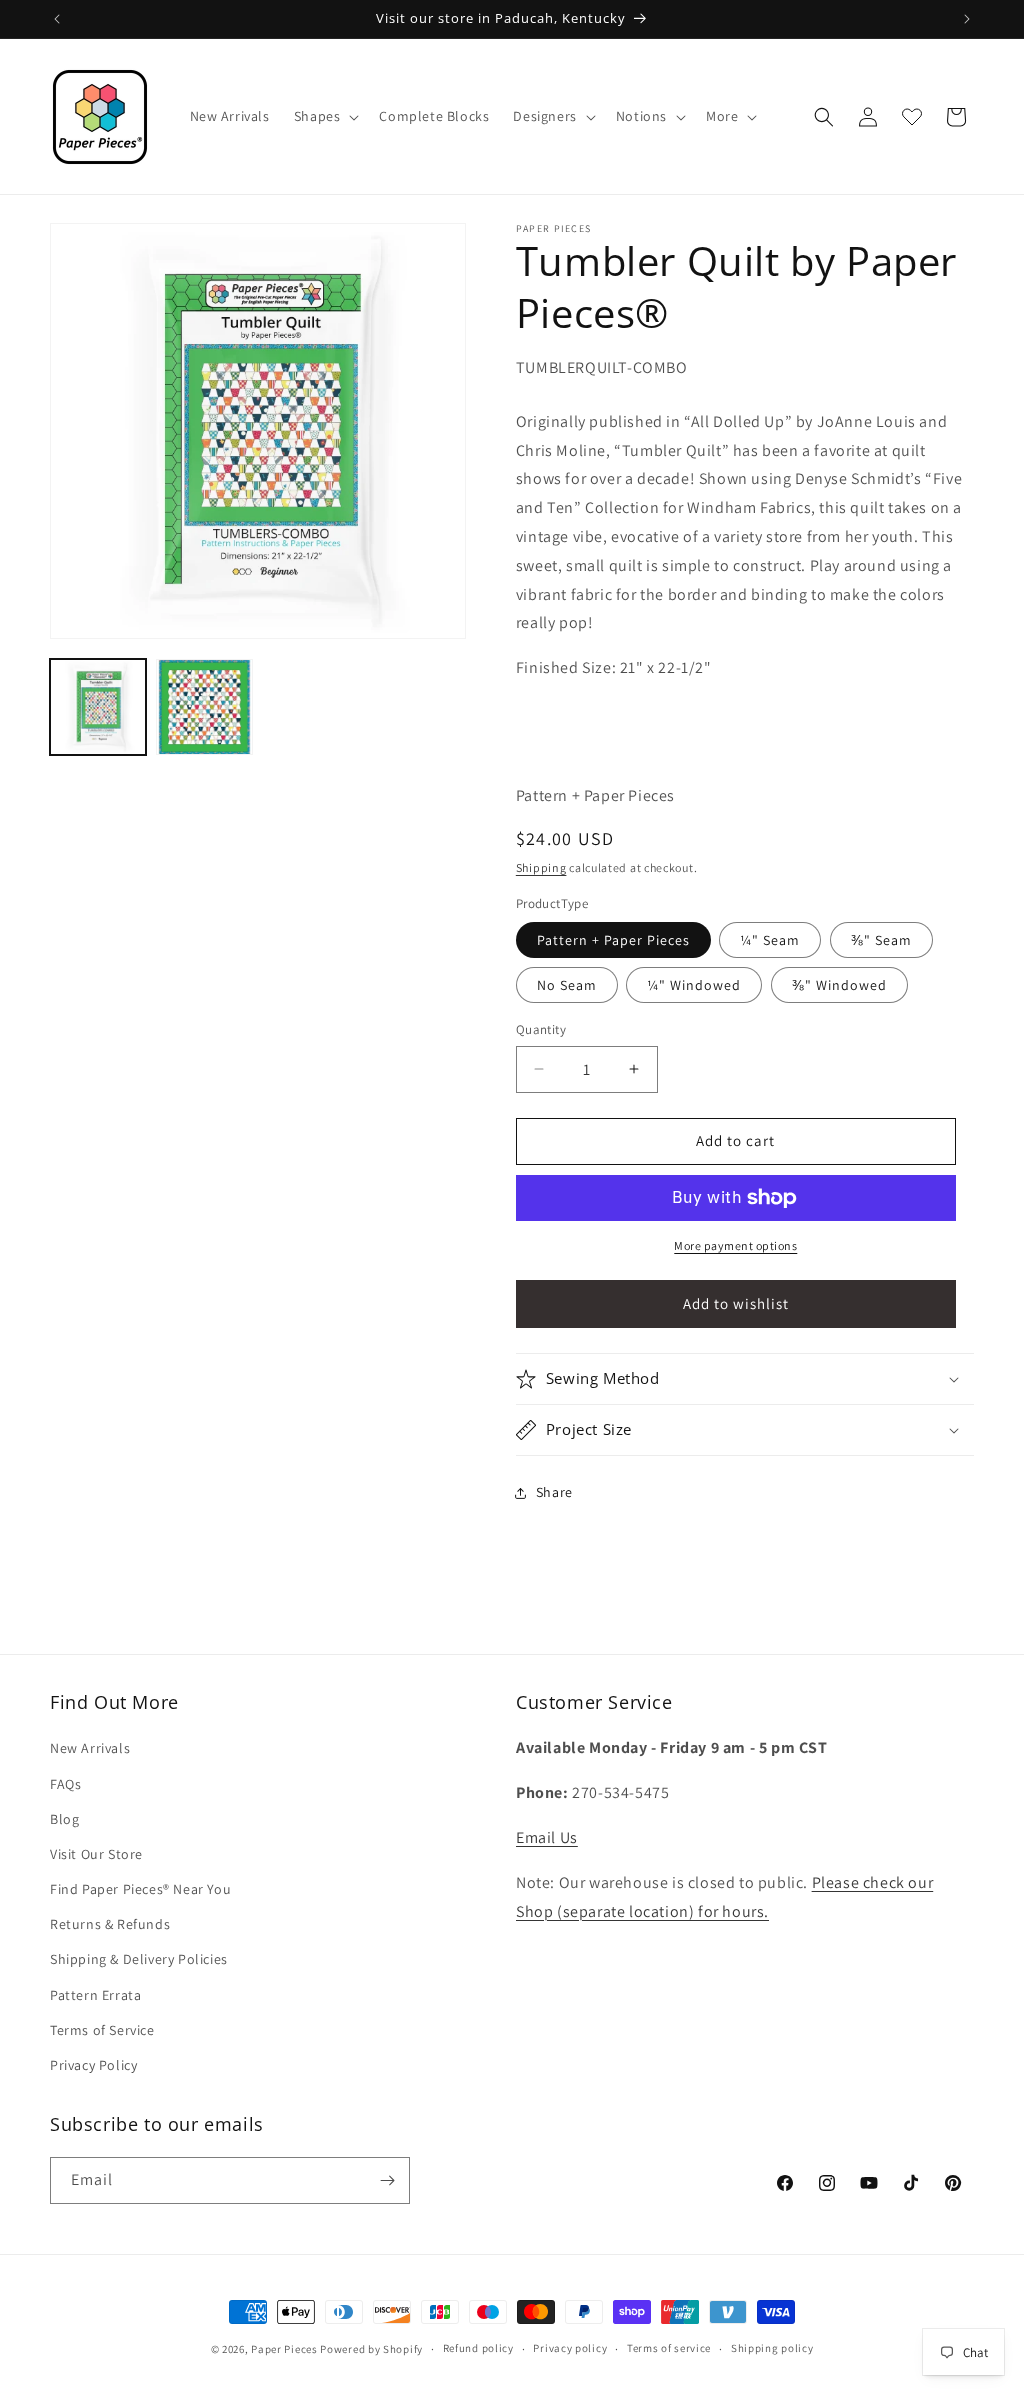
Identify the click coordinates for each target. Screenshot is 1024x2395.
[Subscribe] (387, 2180)
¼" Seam (770, 940)
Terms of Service (102, 2030)
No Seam (567, 985)
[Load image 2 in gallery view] (204, 707)
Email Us (547, 1837)
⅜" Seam (881, 940)
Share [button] (554, 1492)
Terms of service (669, 2348)
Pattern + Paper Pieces (613, 940)
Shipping (541, 867)
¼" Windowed (694, 985)
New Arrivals (90, 1748)
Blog (64, 1819)
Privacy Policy (93, 2065)
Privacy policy (570, 2348)
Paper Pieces (284, 2349)
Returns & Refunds (110, 1924)
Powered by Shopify (371, 2349)
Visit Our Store (96, 1854)
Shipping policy (772, 2348)
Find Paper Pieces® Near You (140, 1889)
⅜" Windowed (839, 985)
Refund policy (478, 2348)
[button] (325, 116)
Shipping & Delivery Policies (139, 1959)
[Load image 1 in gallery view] (98, 707)
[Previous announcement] (57, 19)
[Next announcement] (967, 19)
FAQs (65, 1784)
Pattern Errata (95, 1995)
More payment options (735, 1245)
